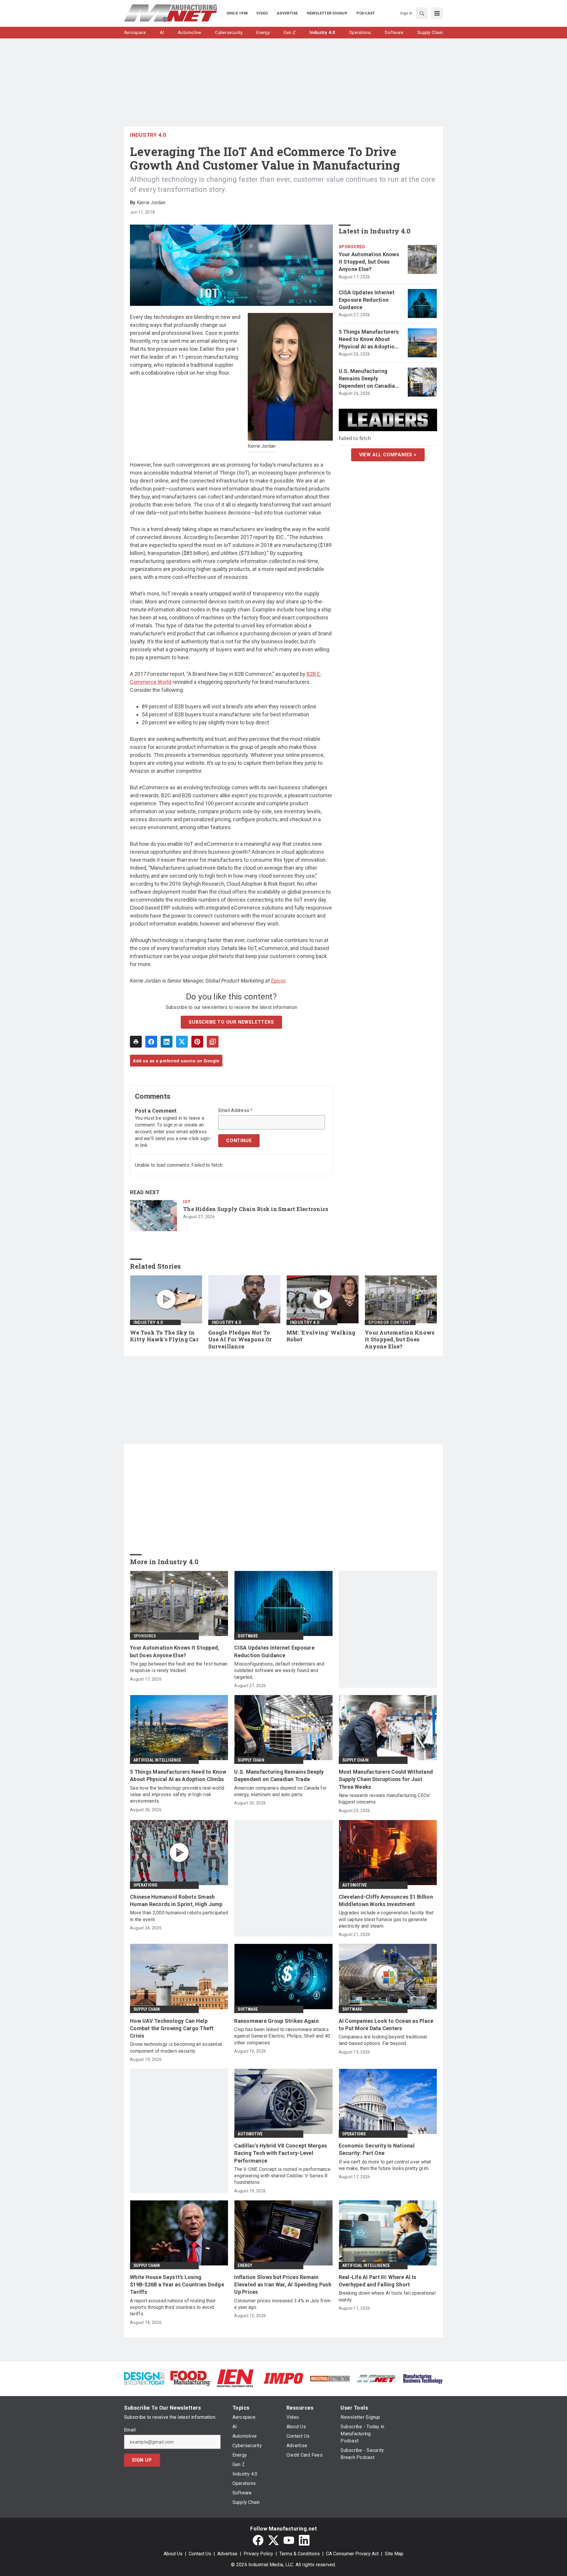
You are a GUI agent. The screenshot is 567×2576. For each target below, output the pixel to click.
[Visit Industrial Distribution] (330, 2378)
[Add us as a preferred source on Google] (213, 1042)
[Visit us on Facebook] (258, 2540)
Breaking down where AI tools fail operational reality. (387, 2296)
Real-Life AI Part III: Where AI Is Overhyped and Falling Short (378, 2281)
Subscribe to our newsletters (231, 1022)
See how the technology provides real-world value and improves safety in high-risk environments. (177, 1795)
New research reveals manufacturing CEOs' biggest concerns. (385, 1799)
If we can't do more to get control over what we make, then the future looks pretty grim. (385, 2165)
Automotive (355, 1885)
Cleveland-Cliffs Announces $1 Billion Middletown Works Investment (386, 1900)
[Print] (136, 1042)
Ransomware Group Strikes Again (276, 2021)
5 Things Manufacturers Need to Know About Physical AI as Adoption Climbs (369, 340)
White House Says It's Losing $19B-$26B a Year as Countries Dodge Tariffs (177, 2284)
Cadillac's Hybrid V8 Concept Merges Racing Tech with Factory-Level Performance (281, 2153)
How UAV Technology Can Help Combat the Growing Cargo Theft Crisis (172, 2028)
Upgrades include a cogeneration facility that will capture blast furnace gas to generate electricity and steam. (386, 1919)
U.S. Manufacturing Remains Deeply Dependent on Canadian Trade (368, 379)
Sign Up (142, 2460)
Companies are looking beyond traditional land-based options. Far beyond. (383, 2040)
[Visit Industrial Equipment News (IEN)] (235, 2378)
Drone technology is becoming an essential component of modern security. (176, 2047)
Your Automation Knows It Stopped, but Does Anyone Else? (369, 262)
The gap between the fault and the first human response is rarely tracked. (179, 1667)
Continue (239, 1141)
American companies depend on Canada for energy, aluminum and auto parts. (280, 1791)
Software (248, 1636)
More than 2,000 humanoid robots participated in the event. (179, 1916)
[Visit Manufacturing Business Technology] (423, 2378)
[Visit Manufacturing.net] (376, 2378)
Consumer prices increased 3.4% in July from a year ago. (282, 2304)
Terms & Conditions (300, 2554)
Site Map (394, 2554)
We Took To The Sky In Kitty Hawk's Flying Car (164, 1336)
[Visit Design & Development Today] (144, 2378)
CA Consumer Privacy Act (352, 2554)
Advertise (227, 2554)
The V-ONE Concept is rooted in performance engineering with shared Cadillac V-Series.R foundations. (282, 2176)
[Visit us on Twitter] (273, 2540)
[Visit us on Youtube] (289, 2540)
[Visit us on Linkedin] (304, 2540)
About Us (173, 2554)
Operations (145, 1885)
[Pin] (197, 1042)
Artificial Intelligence (157, 1760)
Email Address (236, 1111)
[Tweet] (182, 1042)
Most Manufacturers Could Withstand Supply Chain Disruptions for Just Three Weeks (386, 1779)
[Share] (151, 1042)
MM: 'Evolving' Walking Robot (321, 1336)
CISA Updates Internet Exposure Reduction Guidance (367, 300)
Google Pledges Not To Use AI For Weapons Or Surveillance (240, 1340)
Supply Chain (251, 1760)
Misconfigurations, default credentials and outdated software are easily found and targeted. (279, 1671)
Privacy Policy (258, 2554)
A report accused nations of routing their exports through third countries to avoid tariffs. (173, 2307)
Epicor (278, 981)
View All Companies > (388, 455)
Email (130, 2430)
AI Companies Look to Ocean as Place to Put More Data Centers (386, 2025)
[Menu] (437, 13)
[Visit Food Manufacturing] (191, 2378)
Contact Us (200, 2554)
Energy (245, 2265)
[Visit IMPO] (283, 2378)
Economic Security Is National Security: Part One (377, 2149)
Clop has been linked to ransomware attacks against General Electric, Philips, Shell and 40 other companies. (282, 2036)
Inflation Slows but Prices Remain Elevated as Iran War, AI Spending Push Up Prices (283, 2284)
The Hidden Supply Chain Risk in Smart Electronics (256, 1209)
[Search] (422, 13)
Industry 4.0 (148, 135)
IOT (187, 1202)
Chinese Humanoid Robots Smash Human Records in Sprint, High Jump (176, 1900)
